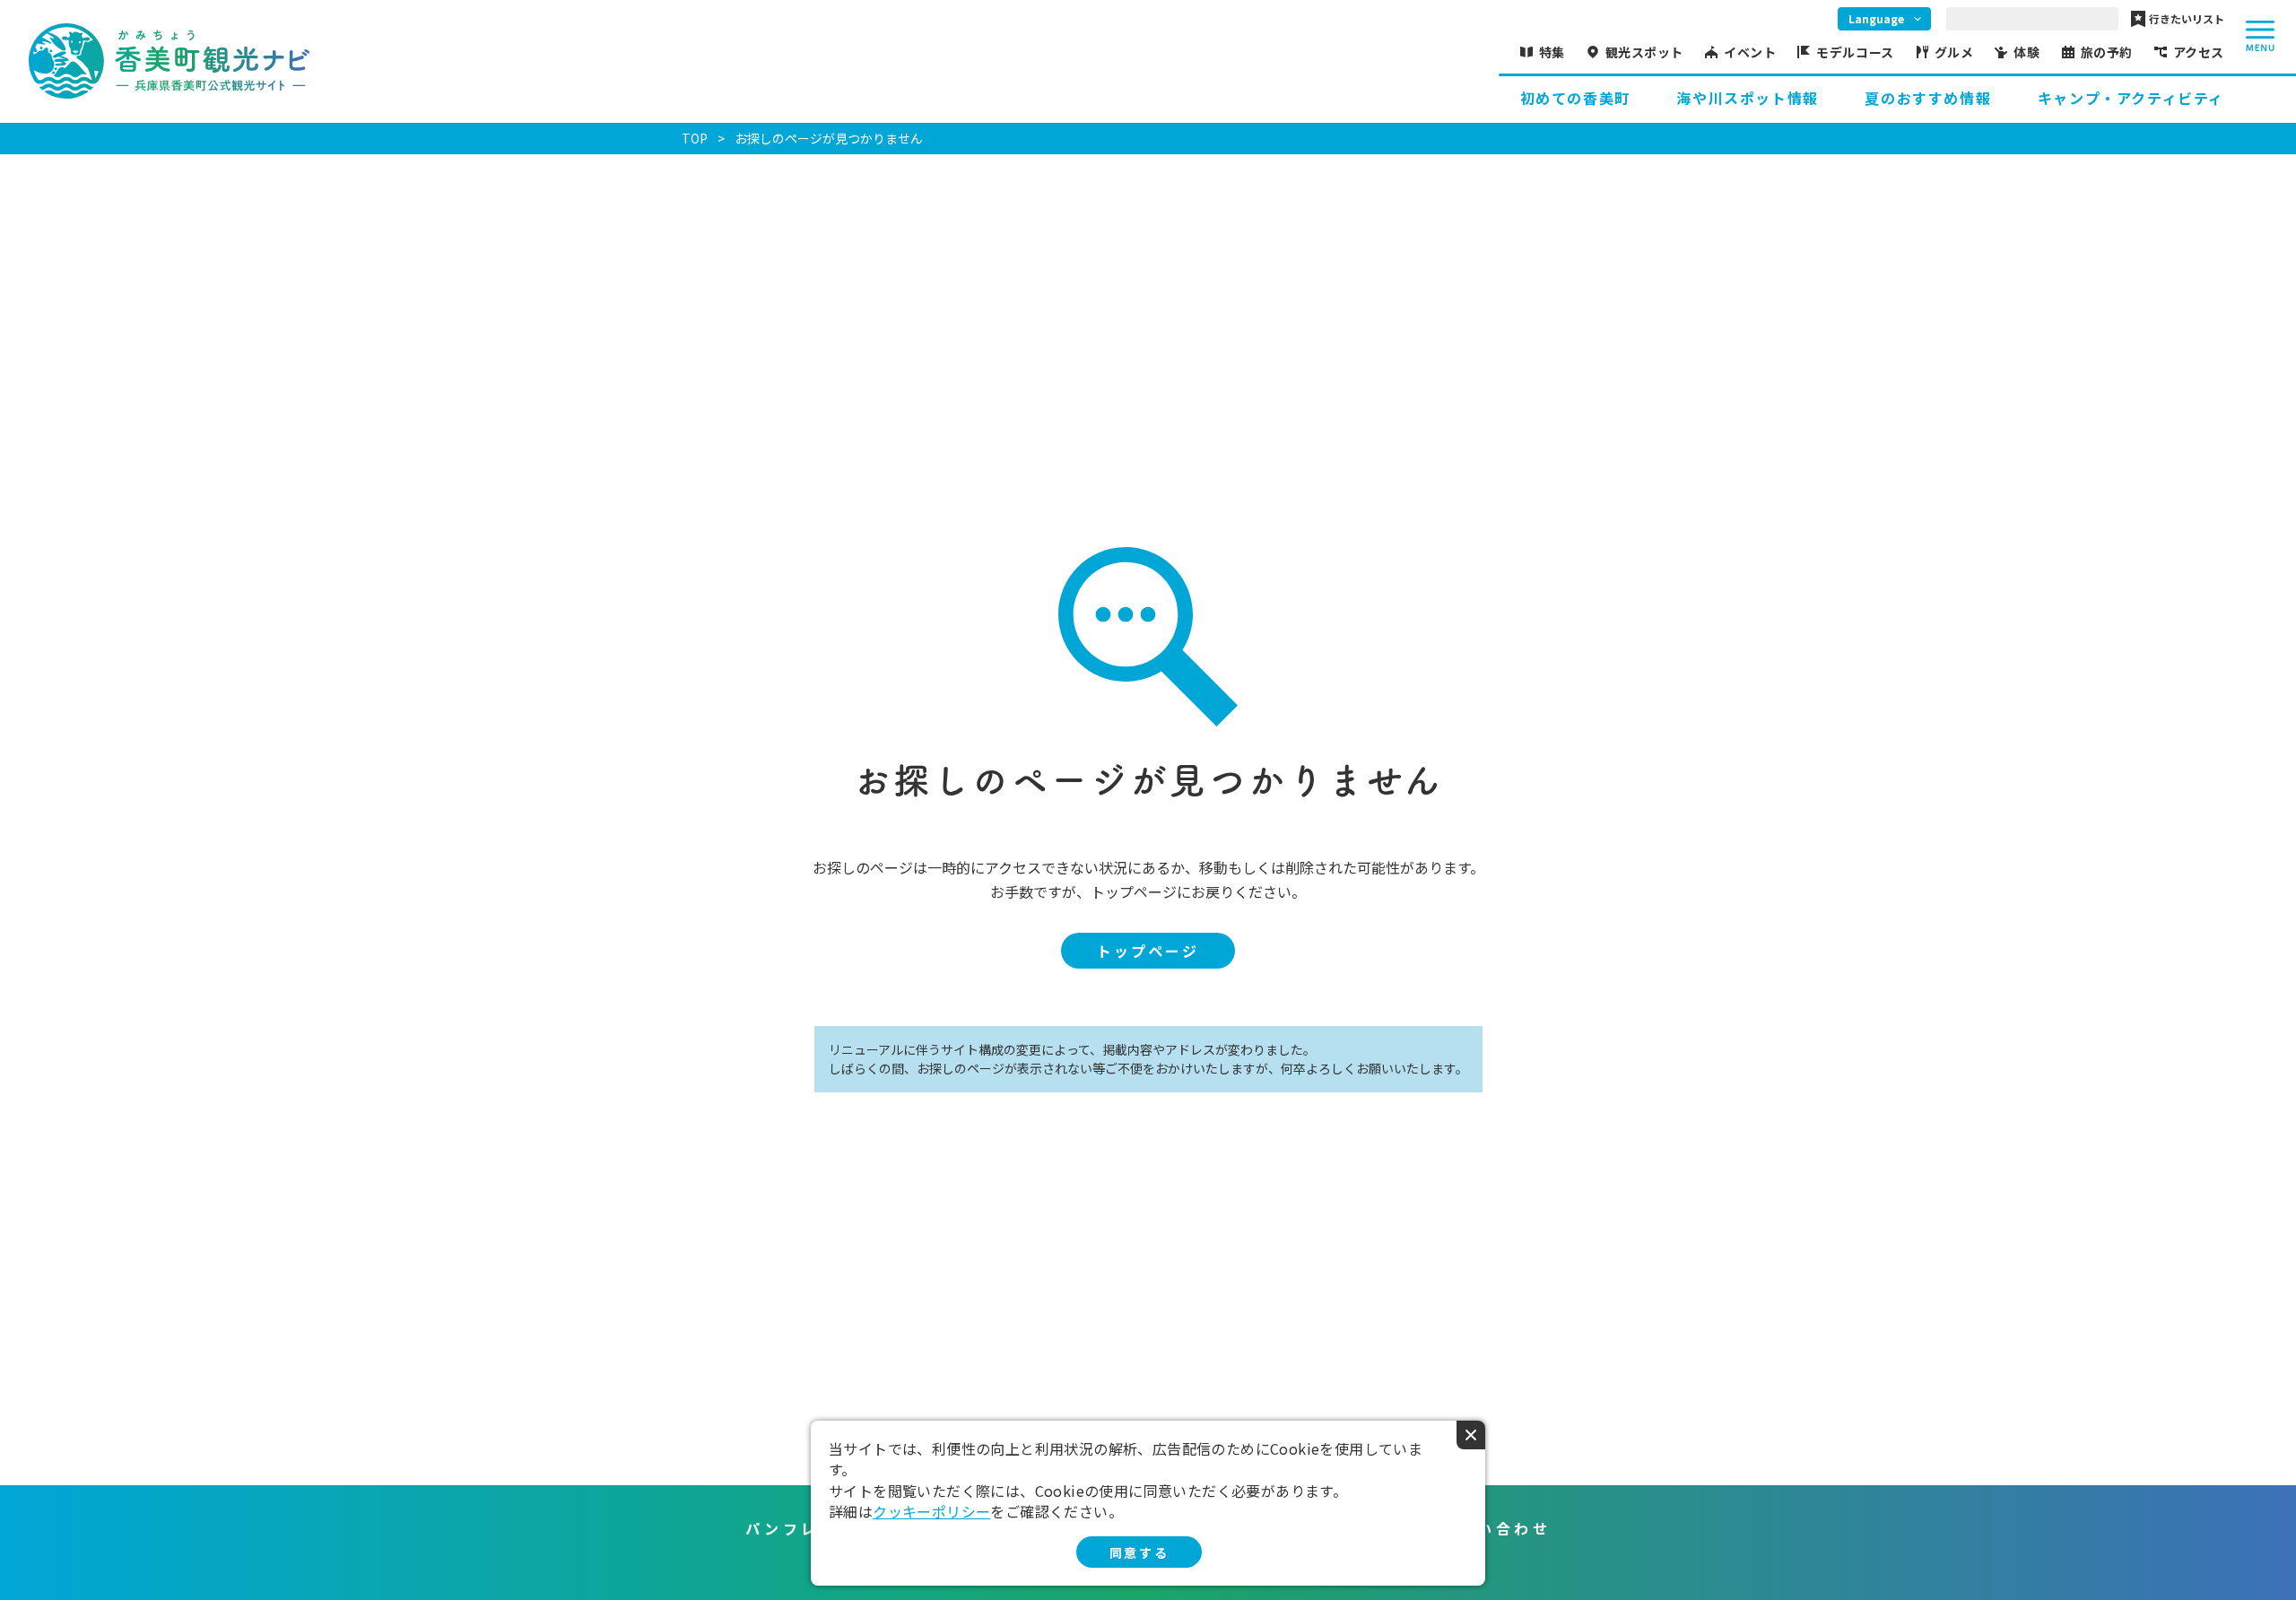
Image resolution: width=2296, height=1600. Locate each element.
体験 (2026, 52)
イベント (1750, 52)
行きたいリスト (2187, 19)
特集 (1552, 52)
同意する (1139, 1552)
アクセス (2199, 52)
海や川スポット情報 (1747, 98)
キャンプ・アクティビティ (2131, 98)
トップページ (1148, 951)
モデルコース (1855, 52)
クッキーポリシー (931, 1511)
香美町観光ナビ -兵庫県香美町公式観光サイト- (169, 61)
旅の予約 (2107, 52)
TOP (695, 138)
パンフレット (801, 1528)
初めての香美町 (1575, 98)
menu (2260, 36)
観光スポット (1644, 52)
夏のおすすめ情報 (1928, 98)
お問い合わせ (1496, 1528)
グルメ (1954, 52)
